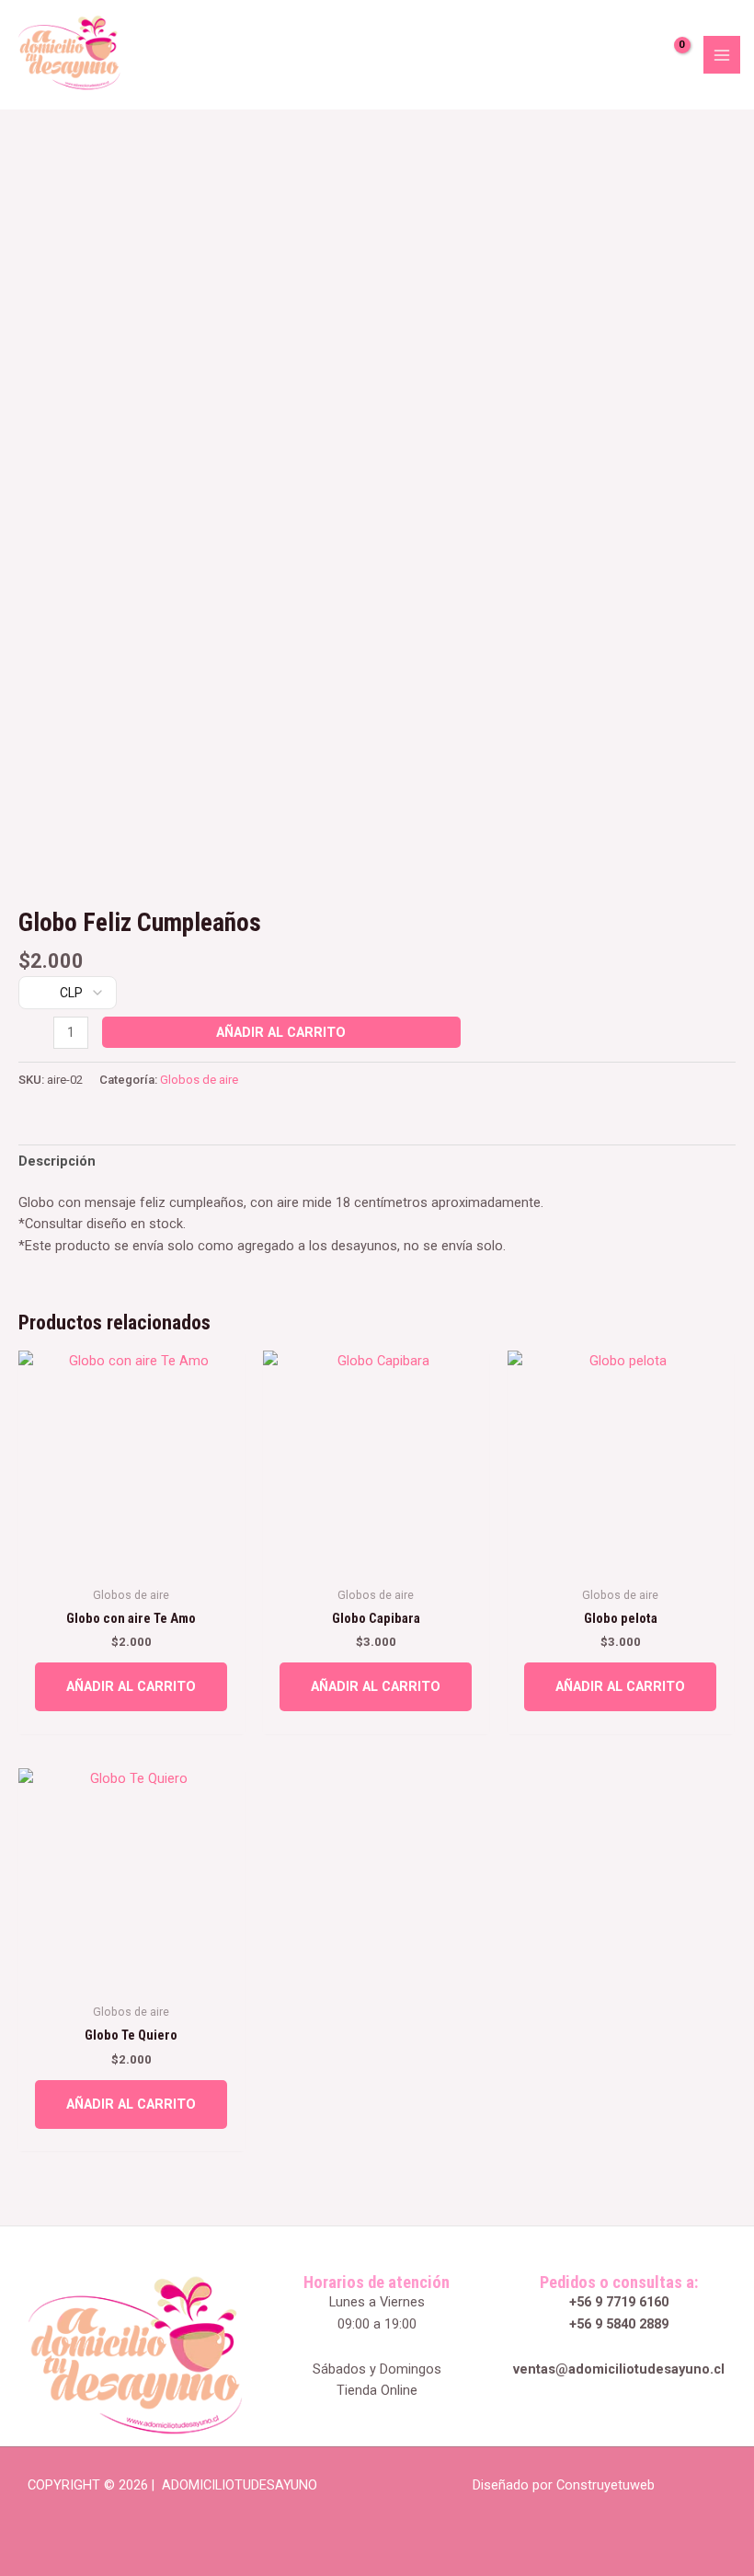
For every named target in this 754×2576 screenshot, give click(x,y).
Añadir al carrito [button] (131, 1686)
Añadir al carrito (281, 1032)
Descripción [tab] (57, 1161)
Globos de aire (199, 1080)
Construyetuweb (605, 2485)
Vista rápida (131, 1560)
